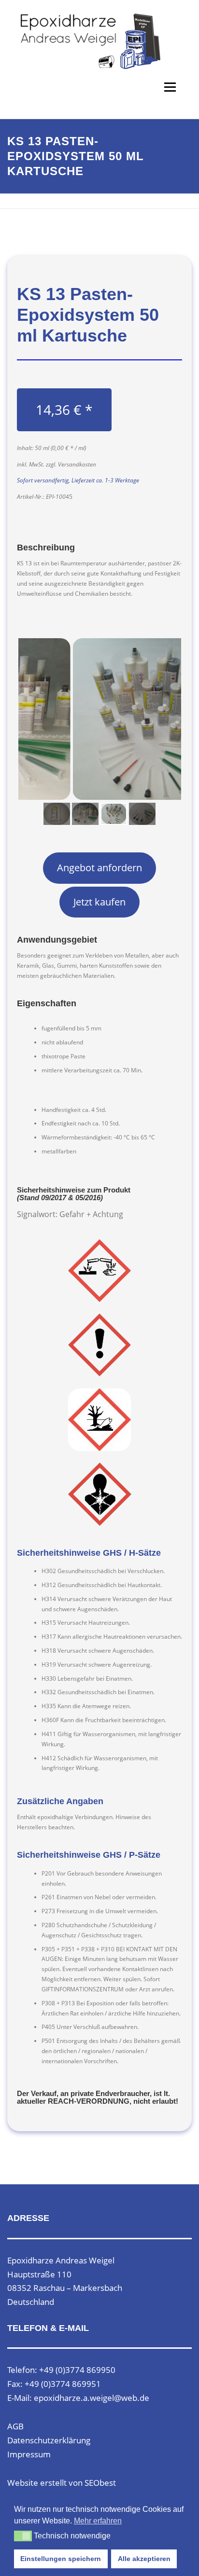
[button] (23, 2536)
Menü (169, 87)
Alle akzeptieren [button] (144, 2559)
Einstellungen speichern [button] (61, 2559)
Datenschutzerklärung (49, 2440)
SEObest (100, 2483)
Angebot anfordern (99, 868)
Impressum (29, 2454)
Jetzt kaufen (99, 902)
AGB (15, 2426)
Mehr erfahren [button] (98, 2521)
